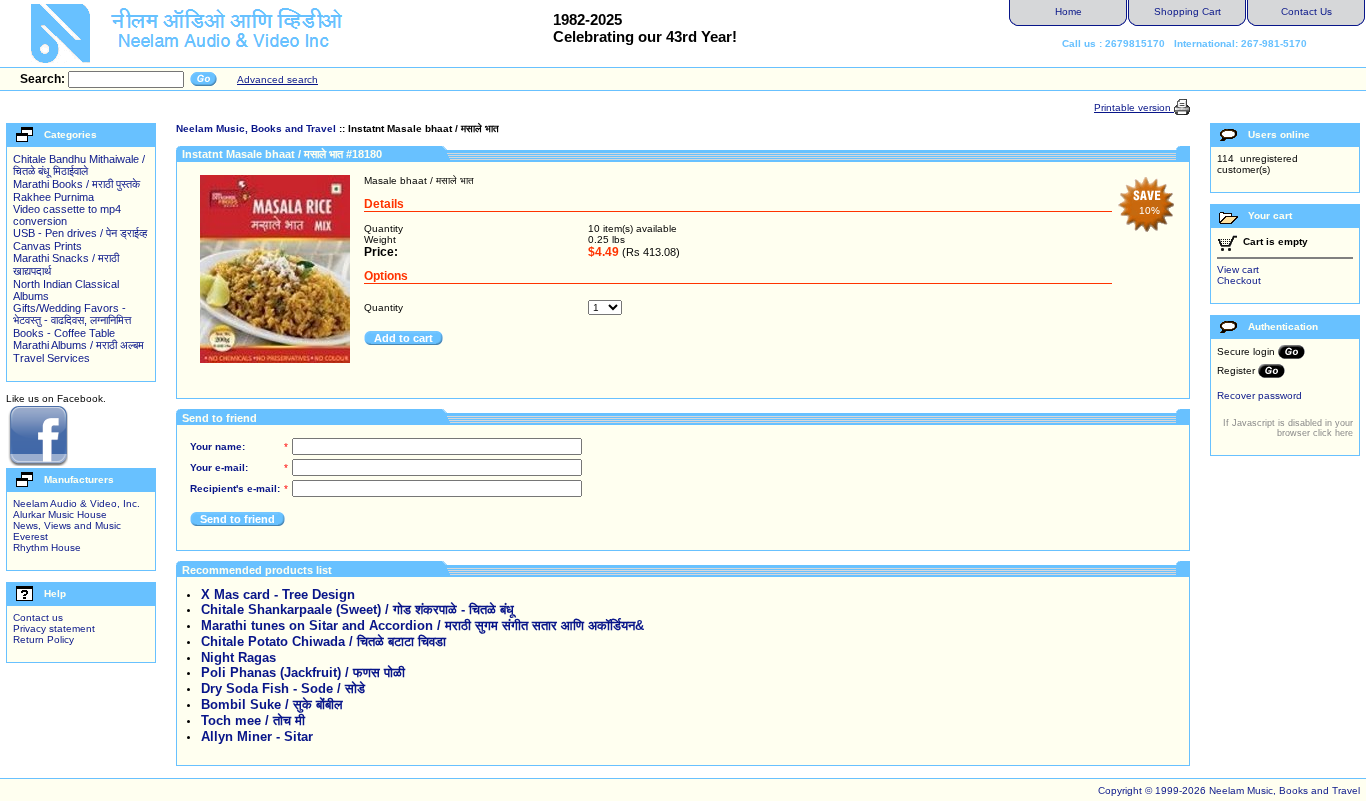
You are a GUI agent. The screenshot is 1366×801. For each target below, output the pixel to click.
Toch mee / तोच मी (253, 720)
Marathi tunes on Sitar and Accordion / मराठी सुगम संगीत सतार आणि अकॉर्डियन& (422, 625)
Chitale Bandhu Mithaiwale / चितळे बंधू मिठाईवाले (79, 165)
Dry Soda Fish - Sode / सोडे (283, 688)
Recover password (1259, 395)
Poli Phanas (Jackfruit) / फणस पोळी (303, 672)
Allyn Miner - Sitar (257, 736)
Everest (30, 536)
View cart (1238, 269)
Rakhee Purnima (53, 197)
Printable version (1134, 107)
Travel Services (51, 358)
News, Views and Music (67, 525)
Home (1068, 11)
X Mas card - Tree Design (278, 594)
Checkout (1239, 280)
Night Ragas (238, 657)
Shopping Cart (1187, 11)
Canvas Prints (47, 246)
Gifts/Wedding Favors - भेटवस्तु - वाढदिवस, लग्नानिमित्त (72, 314)
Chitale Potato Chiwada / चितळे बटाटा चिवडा (323, 641)
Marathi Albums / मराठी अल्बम (78, 345)
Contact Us (1306, 11)
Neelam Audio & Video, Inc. (76, 503)
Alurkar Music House (60, 514)
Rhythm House (47, 547)
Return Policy (43, 639)
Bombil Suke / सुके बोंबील (272, 704)
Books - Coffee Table (64, 333)
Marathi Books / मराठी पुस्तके (76, 184)
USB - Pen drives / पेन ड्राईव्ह (80, 233)
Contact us (38, 617)
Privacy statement (54, 628)
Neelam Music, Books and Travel (256, 128)
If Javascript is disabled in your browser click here (1288, 428)
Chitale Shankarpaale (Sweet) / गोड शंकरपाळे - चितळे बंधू (357, 609)
